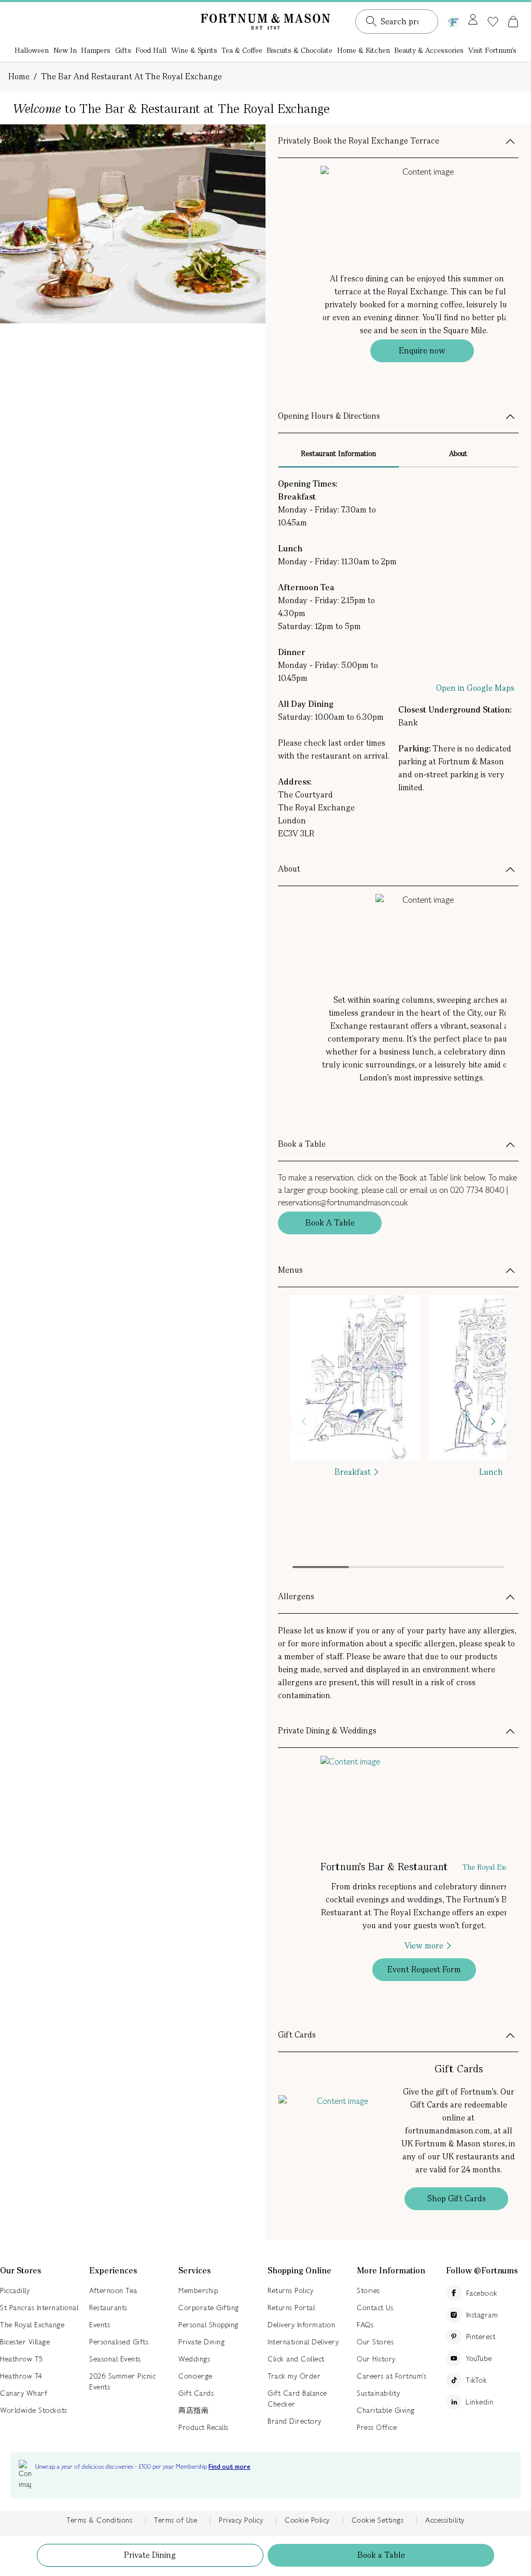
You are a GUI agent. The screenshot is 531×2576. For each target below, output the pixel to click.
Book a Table (381, 2555)
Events (100, 2325)
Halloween (32, 50)
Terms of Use (176, 2520)
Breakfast (353, 1472)
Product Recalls (204, 2427)
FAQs (365, 2325)
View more (424, 1946)
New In (65, 50)
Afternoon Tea (113, 2290)
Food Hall (151, 50)
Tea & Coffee (242, 50)
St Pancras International (39, 2308)
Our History (376, 2359)
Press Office (377, 2427)
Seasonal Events (115, 2359)
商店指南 (193, 2410)
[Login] (473, 20)
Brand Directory (295, 2421)
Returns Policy (290, 2290)
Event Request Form (424, 1969)
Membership (198, 2290)
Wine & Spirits (194, 50)
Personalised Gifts (119, 2342)
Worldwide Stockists (34, 2410)
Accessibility (445, 2520)
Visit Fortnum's (492, 50)
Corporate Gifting (209, 2308)
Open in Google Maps (475, 688)
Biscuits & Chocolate (299, 50)
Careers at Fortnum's (392, 2376)
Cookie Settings (378, 2520)
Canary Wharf (24, 2393)
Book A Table (330, 1223)
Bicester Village (25, 2342)
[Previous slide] (304, 1422)
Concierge (195, 2376)
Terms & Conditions (99, 2520)
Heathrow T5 (22, 2359)
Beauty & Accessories (429, 50)
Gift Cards (196, 2393)
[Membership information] (454, 20)
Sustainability (378, 2393)
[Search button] (371, 21)
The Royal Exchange (32, 2325)
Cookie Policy (307, 2520)
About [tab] (458, 453)
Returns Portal (291, 2308)
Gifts (123, 50)
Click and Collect (296, 2359)
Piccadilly (15, 2290)
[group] (355, 1433)
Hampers (96, 50)
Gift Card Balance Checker (297, 2399)
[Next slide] (493, 1422)
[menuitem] (32, 51)
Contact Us (375, 2308)
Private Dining (150, 2555)
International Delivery (303, 2342)
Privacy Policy (241, 2520)
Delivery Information (301, 2325)
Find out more (229, 2467)
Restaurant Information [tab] (338, 453)
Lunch (491, 1472)
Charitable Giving (386, 2410)
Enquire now (422, 351)
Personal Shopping (208, 2325)
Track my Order (294, 2376)
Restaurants (108, 2308)
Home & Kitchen (364, 50)
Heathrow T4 (21, 2376)
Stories (368, 2290)
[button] (513, 21)
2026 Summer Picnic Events (122, 2381)
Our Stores (375, 2342)
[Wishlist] (493, 22)
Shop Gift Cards (457, 2198)
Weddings (194, 2359)
